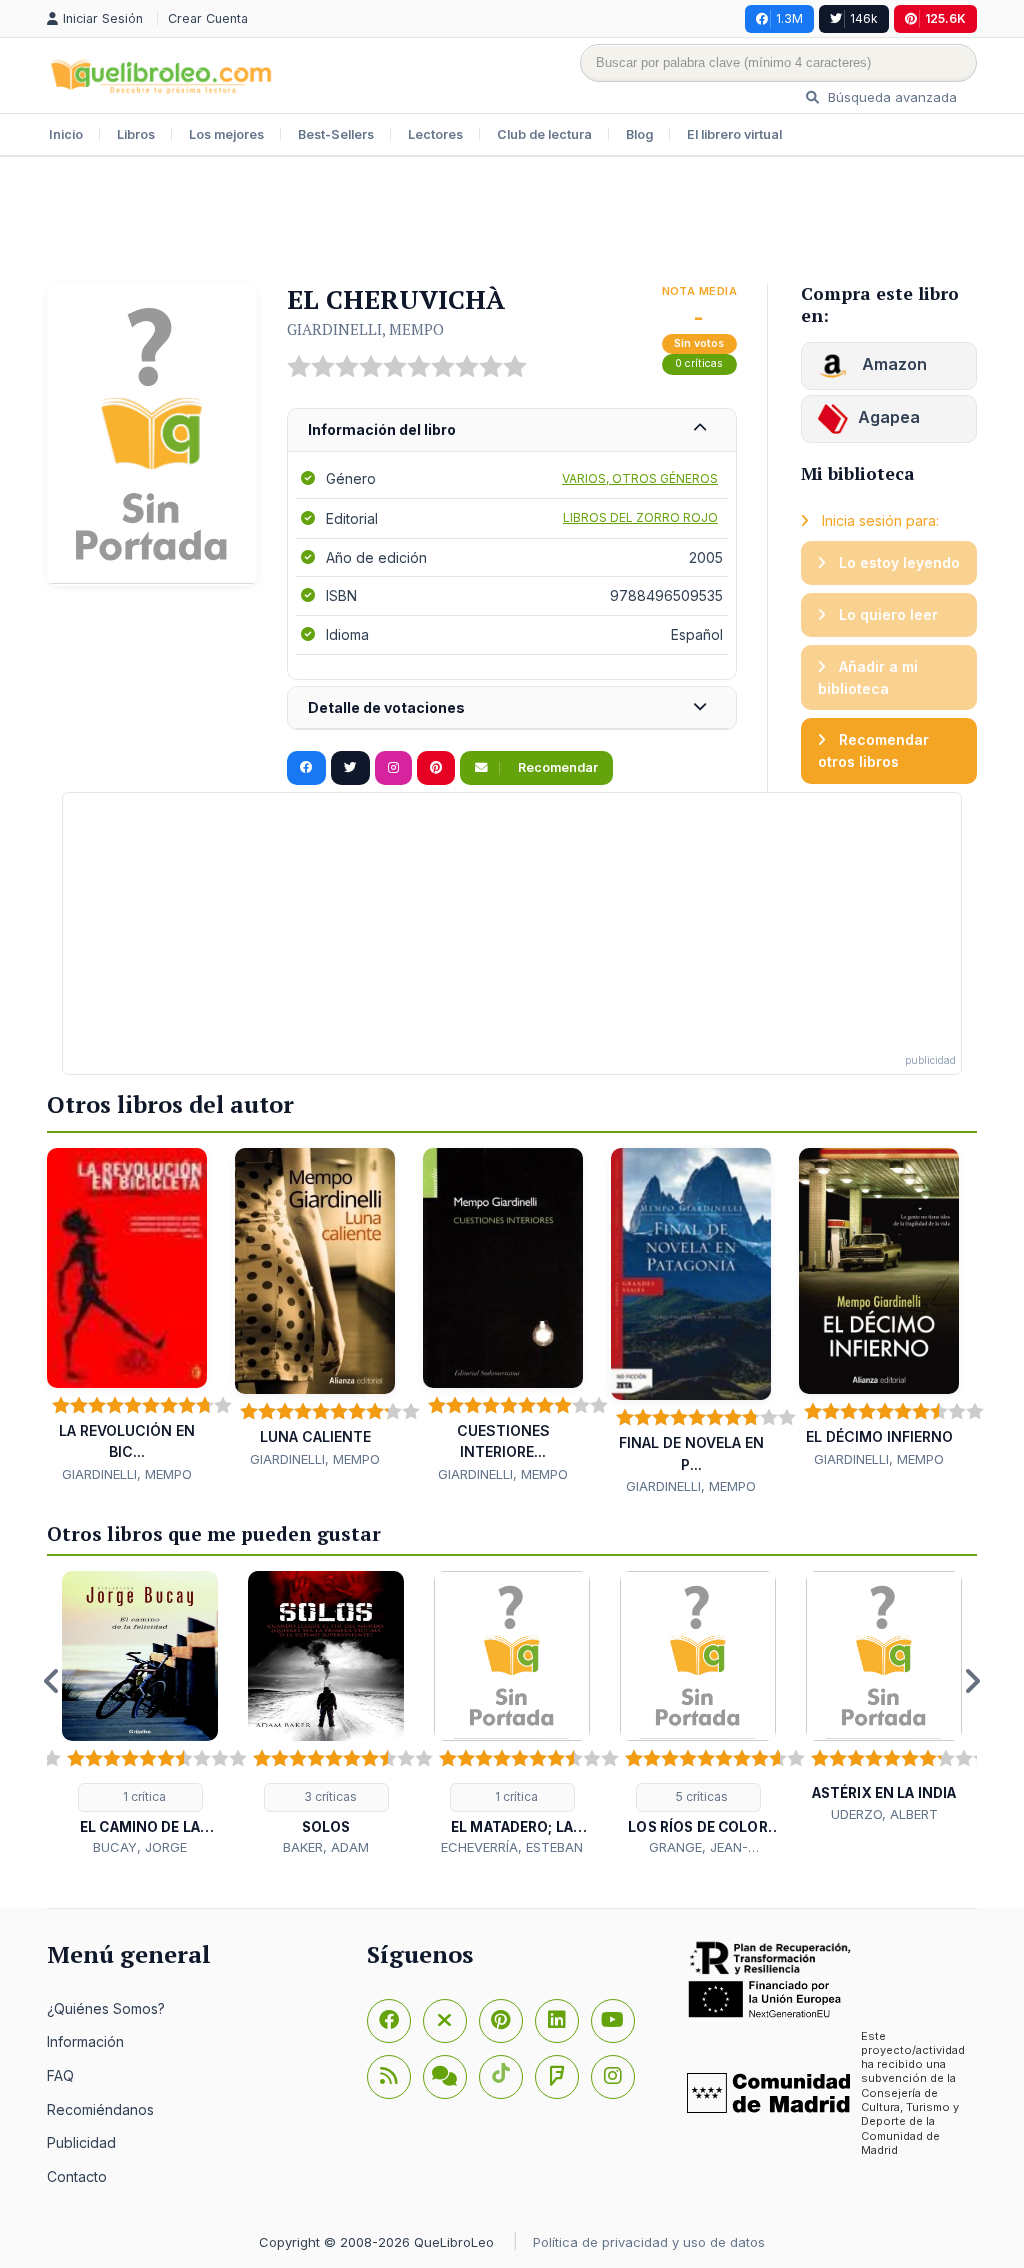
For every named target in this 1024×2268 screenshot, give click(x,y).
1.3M (789, 18)
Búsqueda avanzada (890, 97)
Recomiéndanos (100, 2109)
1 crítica (143, 1796)
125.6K (945, 18)
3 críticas (329, 1796)
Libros (136, 134)
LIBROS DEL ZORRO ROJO (640, 517)
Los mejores (226, 134)
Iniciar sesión (105, 18)
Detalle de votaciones (386, 707)
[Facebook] (389, 2021)
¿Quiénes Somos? (106, 2008)
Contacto (77, 2176)
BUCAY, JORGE (140, 1847)
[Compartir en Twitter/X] (350, 768)
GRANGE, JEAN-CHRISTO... (698, 1848)
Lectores (435, 134)
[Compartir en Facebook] (306, 768)
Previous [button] (52, 1681)
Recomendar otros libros (873, 750)
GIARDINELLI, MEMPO (365, 329)
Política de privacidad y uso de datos (649, 2242)
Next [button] (972, 1681)
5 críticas (700, 1796)
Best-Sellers (336, 134)
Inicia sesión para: (878, 520)
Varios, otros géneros (640, 478)
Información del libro (382, 429)
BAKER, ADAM (326, 1847)
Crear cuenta (208, 18)
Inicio (66, 134)
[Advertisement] (512, 222)
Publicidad (81, 2142)
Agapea (889, 417)
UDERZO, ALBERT (884, 1814)
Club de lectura (544, 134)
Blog (639, 134)
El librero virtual (734, 134)
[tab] (512, 430)
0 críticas (699, 363)
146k (864, 18)
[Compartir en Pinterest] (436, 768)
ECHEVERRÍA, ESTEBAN (512, 1847)
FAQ (60, 2075)
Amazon (892, 364)
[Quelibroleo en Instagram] (393, 768)
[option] (140, 1714)
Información (85, 2041)
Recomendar (556, 767)
